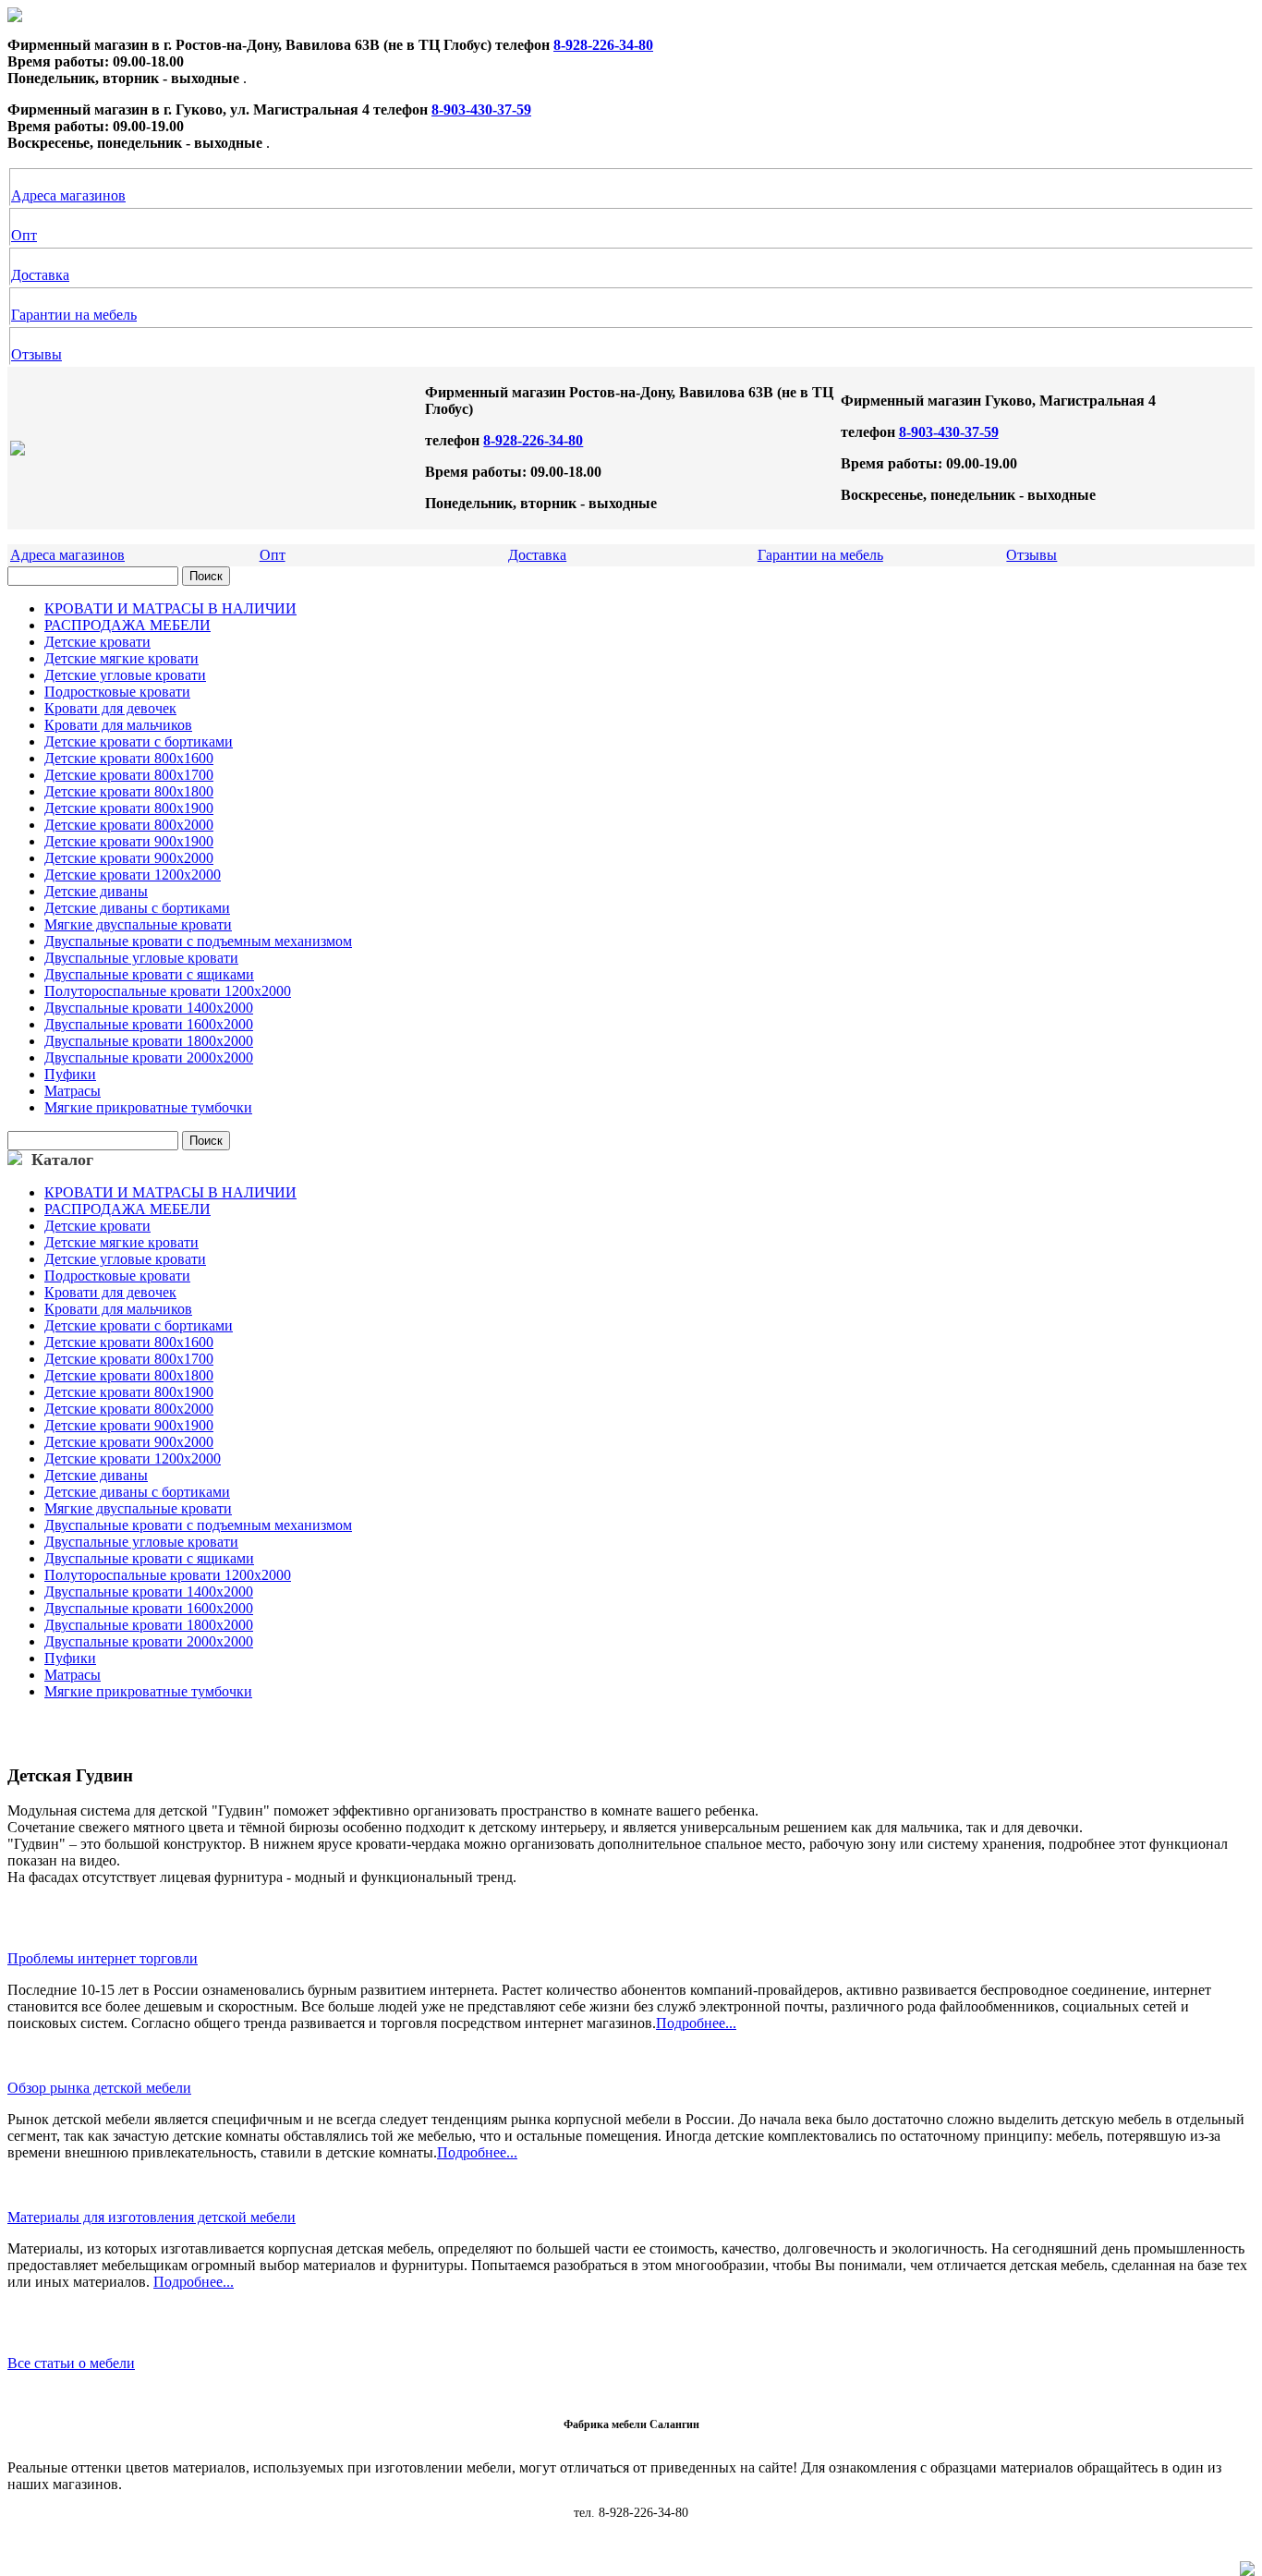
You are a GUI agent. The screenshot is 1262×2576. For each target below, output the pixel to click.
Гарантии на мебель (74, 315)
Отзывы (36, 354)
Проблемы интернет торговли (103, 1958)
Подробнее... (696, 2023)
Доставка (40, 275)
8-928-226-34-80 (603, 45)
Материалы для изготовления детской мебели (152, 2217)
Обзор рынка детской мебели (99, 2088)
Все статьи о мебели (71, 2363)
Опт (24, 235)
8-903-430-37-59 (481, 109)
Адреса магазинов (68, 195)
